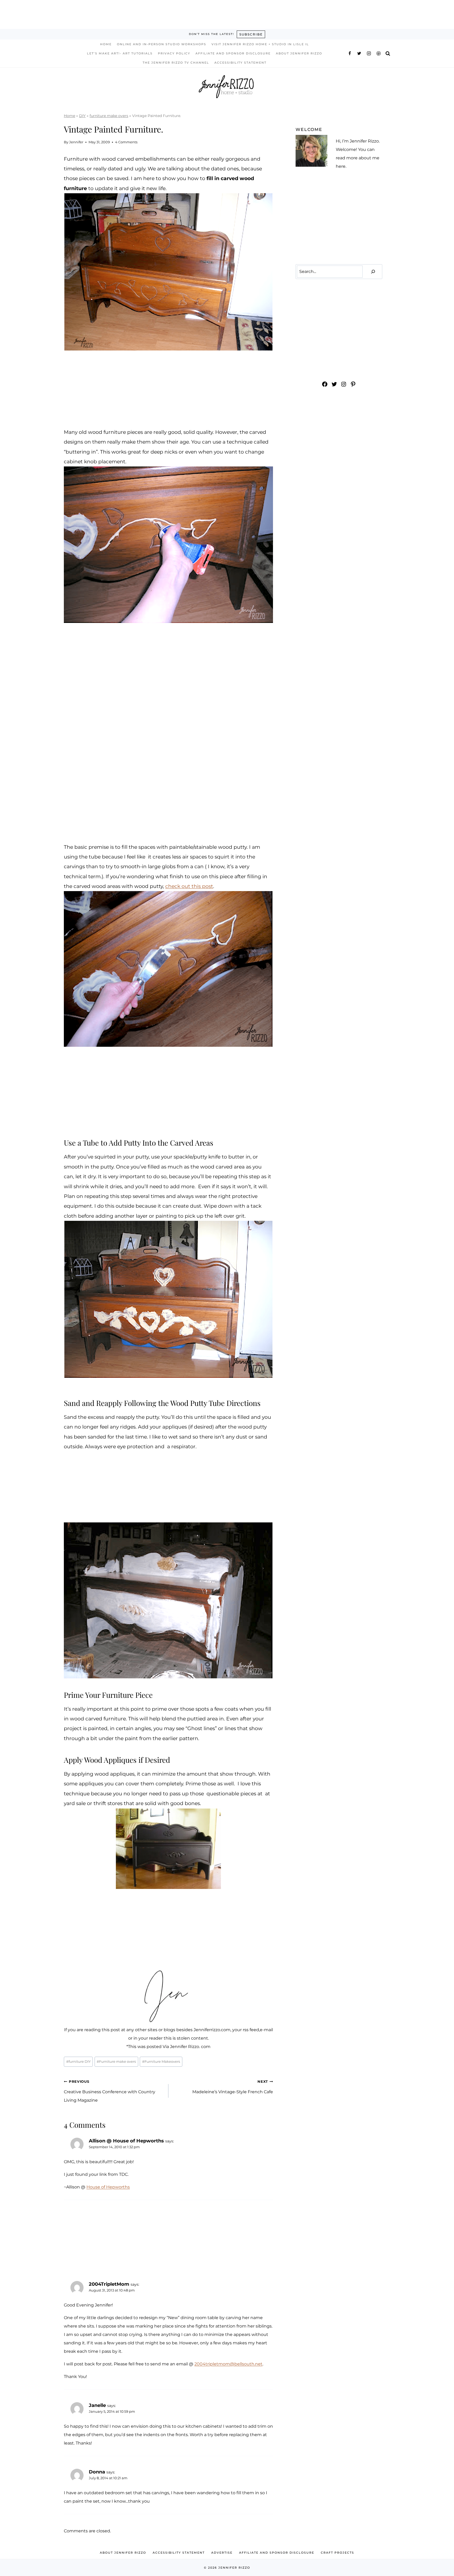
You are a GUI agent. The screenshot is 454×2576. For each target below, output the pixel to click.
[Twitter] (359, 53)
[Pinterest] (379, 53)
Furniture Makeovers (161, 2062)
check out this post (189, 886)
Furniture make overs (116, 2062)
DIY (82, 116)
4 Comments (126, 142)
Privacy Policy (174, 53)
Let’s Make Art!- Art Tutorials (120, 53)
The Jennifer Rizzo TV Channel (176, 63)
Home (106, 44)
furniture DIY (78, 2062)
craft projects (337, 2553)
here (341, 166)
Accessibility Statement (240, 63)
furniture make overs (109, 116)
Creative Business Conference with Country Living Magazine (110, 2091)
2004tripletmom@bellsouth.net (228, 2364)
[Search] (373, 272)
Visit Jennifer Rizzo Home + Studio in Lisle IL (260, 44)
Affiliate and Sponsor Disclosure (233, 53)
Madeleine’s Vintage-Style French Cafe (233, 2087)
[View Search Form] (388, 53)
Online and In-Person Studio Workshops (162, 44)
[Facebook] (350, 53)
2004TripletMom (109, 2284)
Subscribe (251, 34)
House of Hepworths (108, 2187)
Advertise (222, 2553)
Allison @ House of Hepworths (126, 2141)
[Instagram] (369, 53)
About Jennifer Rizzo (299, 53)
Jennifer (76, 142)
